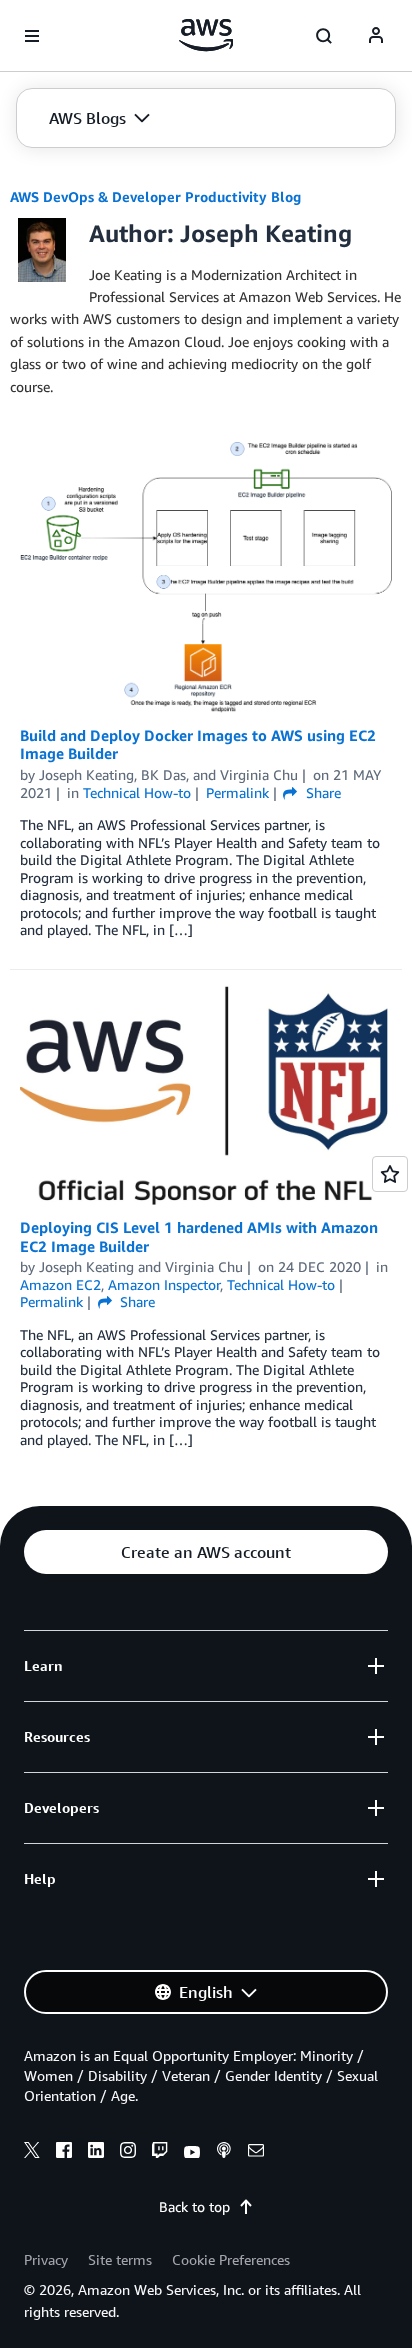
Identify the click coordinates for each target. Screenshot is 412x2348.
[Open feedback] (390, 1174)
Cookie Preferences (231, 2259)
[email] (256, 2153)
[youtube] (192, 2153)
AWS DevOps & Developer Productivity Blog (155, 196)
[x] (32, 2153)
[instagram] (128, 2153)
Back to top (194, 2206)
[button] (99, 118)
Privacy (46, 2259)
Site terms (120, 2259)
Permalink (237, 792)
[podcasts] (224, 2153)
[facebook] (64, 2153)
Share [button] (321, 792)
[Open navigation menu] (32, 36)
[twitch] (160, 2153)
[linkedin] (96, 2153)
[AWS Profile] (376, 36)
